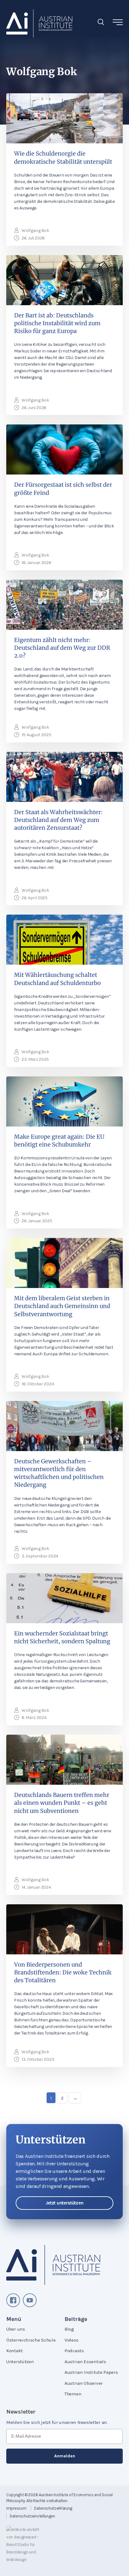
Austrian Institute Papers (91, 2372)
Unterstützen (20, 2362)
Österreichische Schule (31, 2340)
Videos (71, 2340)
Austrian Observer (84, 2383)
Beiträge (76, 2319)
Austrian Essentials (85, 2362)
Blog (69, 2329)
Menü (14, 2319)
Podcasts (74, 2351)
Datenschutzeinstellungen (32, 2516)
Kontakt (15, 2351)
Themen (73, 2394)
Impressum (16, 2508)
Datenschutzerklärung (53, 2508)
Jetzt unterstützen (65, 2203)
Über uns (16, 2329)
